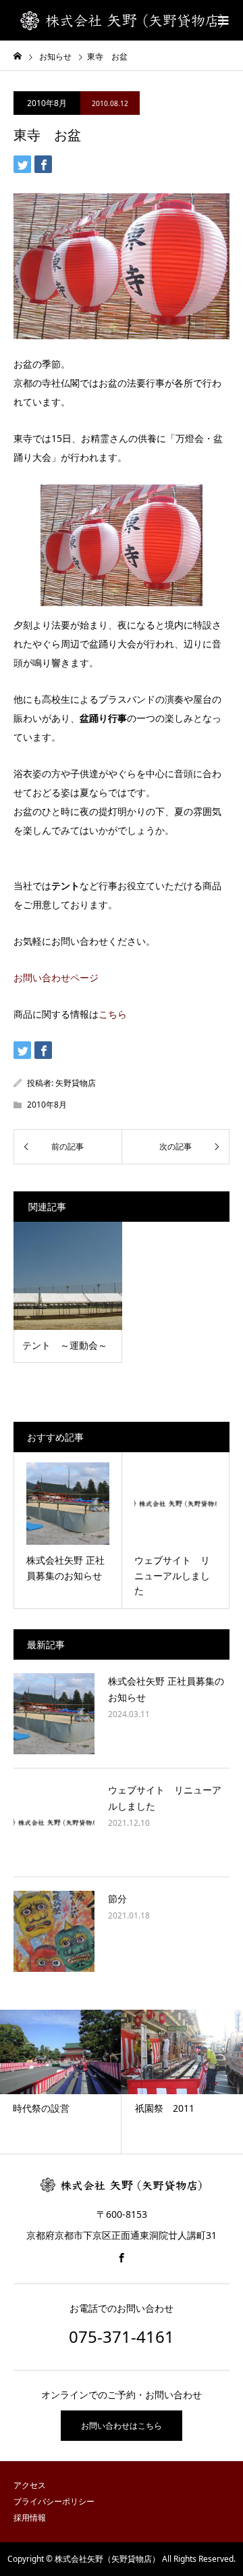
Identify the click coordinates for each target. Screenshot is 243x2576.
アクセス (30, 2485)
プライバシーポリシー (54, 2501)
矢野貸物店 (76, 1083)
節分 (117, 1899)
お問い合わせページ (56, 977)
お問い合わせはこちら (122, 2426)
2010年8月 (47, 103)
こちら (113, 1014)
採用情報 (30, 2518)
